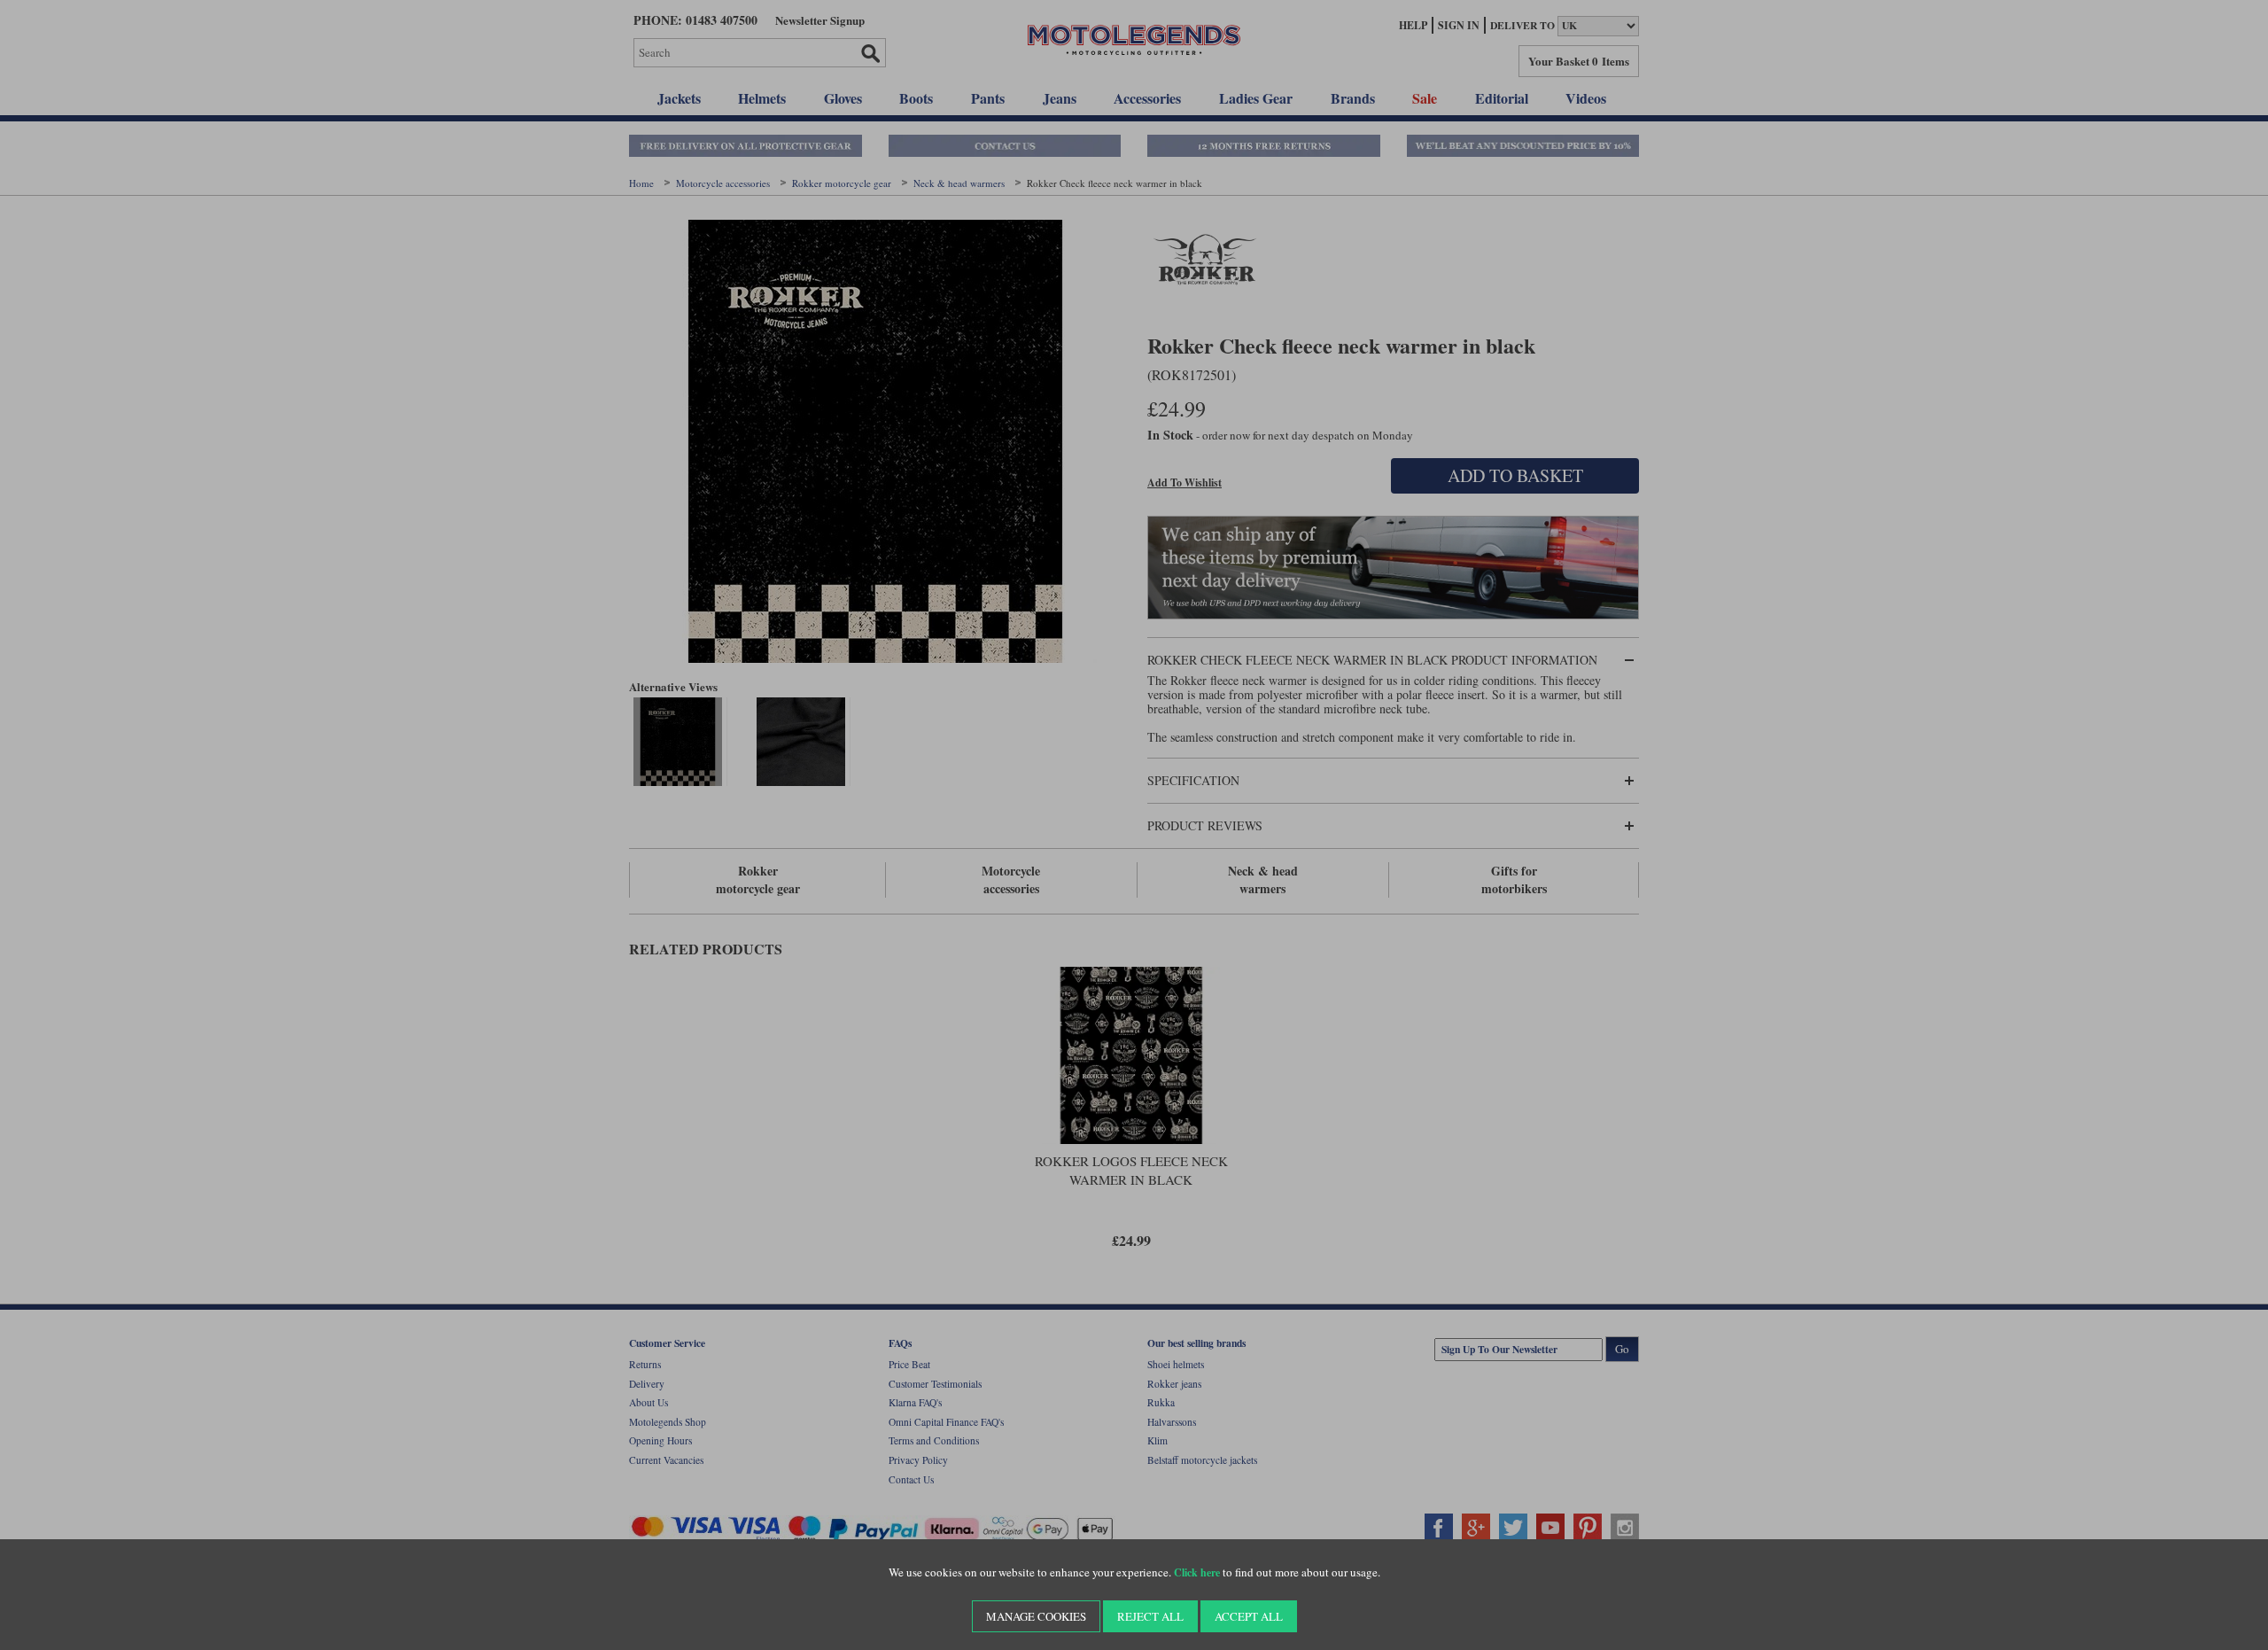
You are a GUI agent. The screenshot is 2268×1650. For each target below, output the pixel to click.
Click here (1197, 1572)
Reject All (1150, 1616)
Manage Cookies (1036, 1616)
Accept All (1249, 1616)
